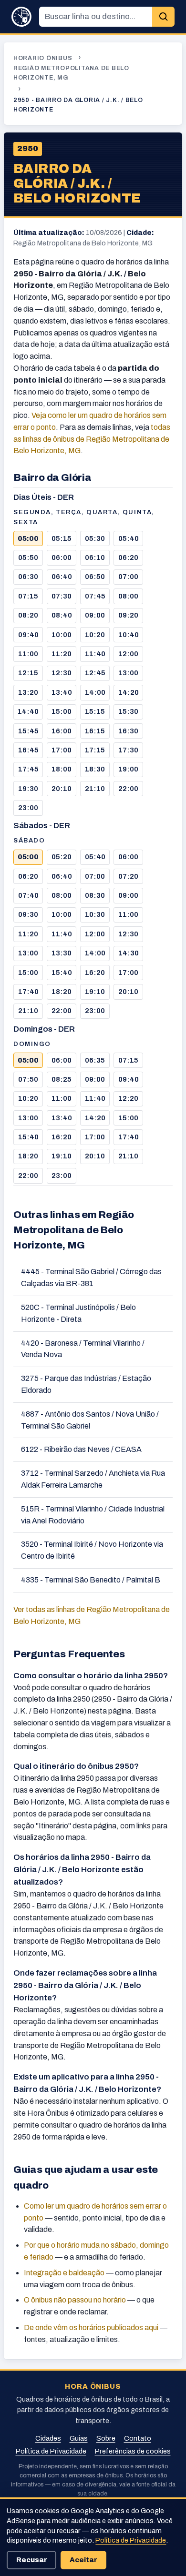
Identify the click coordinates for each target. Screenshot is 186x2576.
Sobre (106, 2438)
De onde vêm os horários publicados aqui (91, 2328)
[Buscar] (163, 17)
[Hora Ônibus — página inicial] (21, 17)
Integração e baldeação (64, 2273)
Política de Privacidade (51, 2451)
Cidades (48, 2438)
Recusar (32, 2560)
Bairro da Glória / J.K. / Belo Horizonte (77, 184)
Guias (79, 2438)
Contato (138, 2438)
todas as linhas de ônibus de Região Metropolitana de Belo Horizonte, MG (92, 439)
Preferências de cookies (133, 2451)
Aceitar (83, 2560)
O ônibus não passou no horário (75, 2300)
